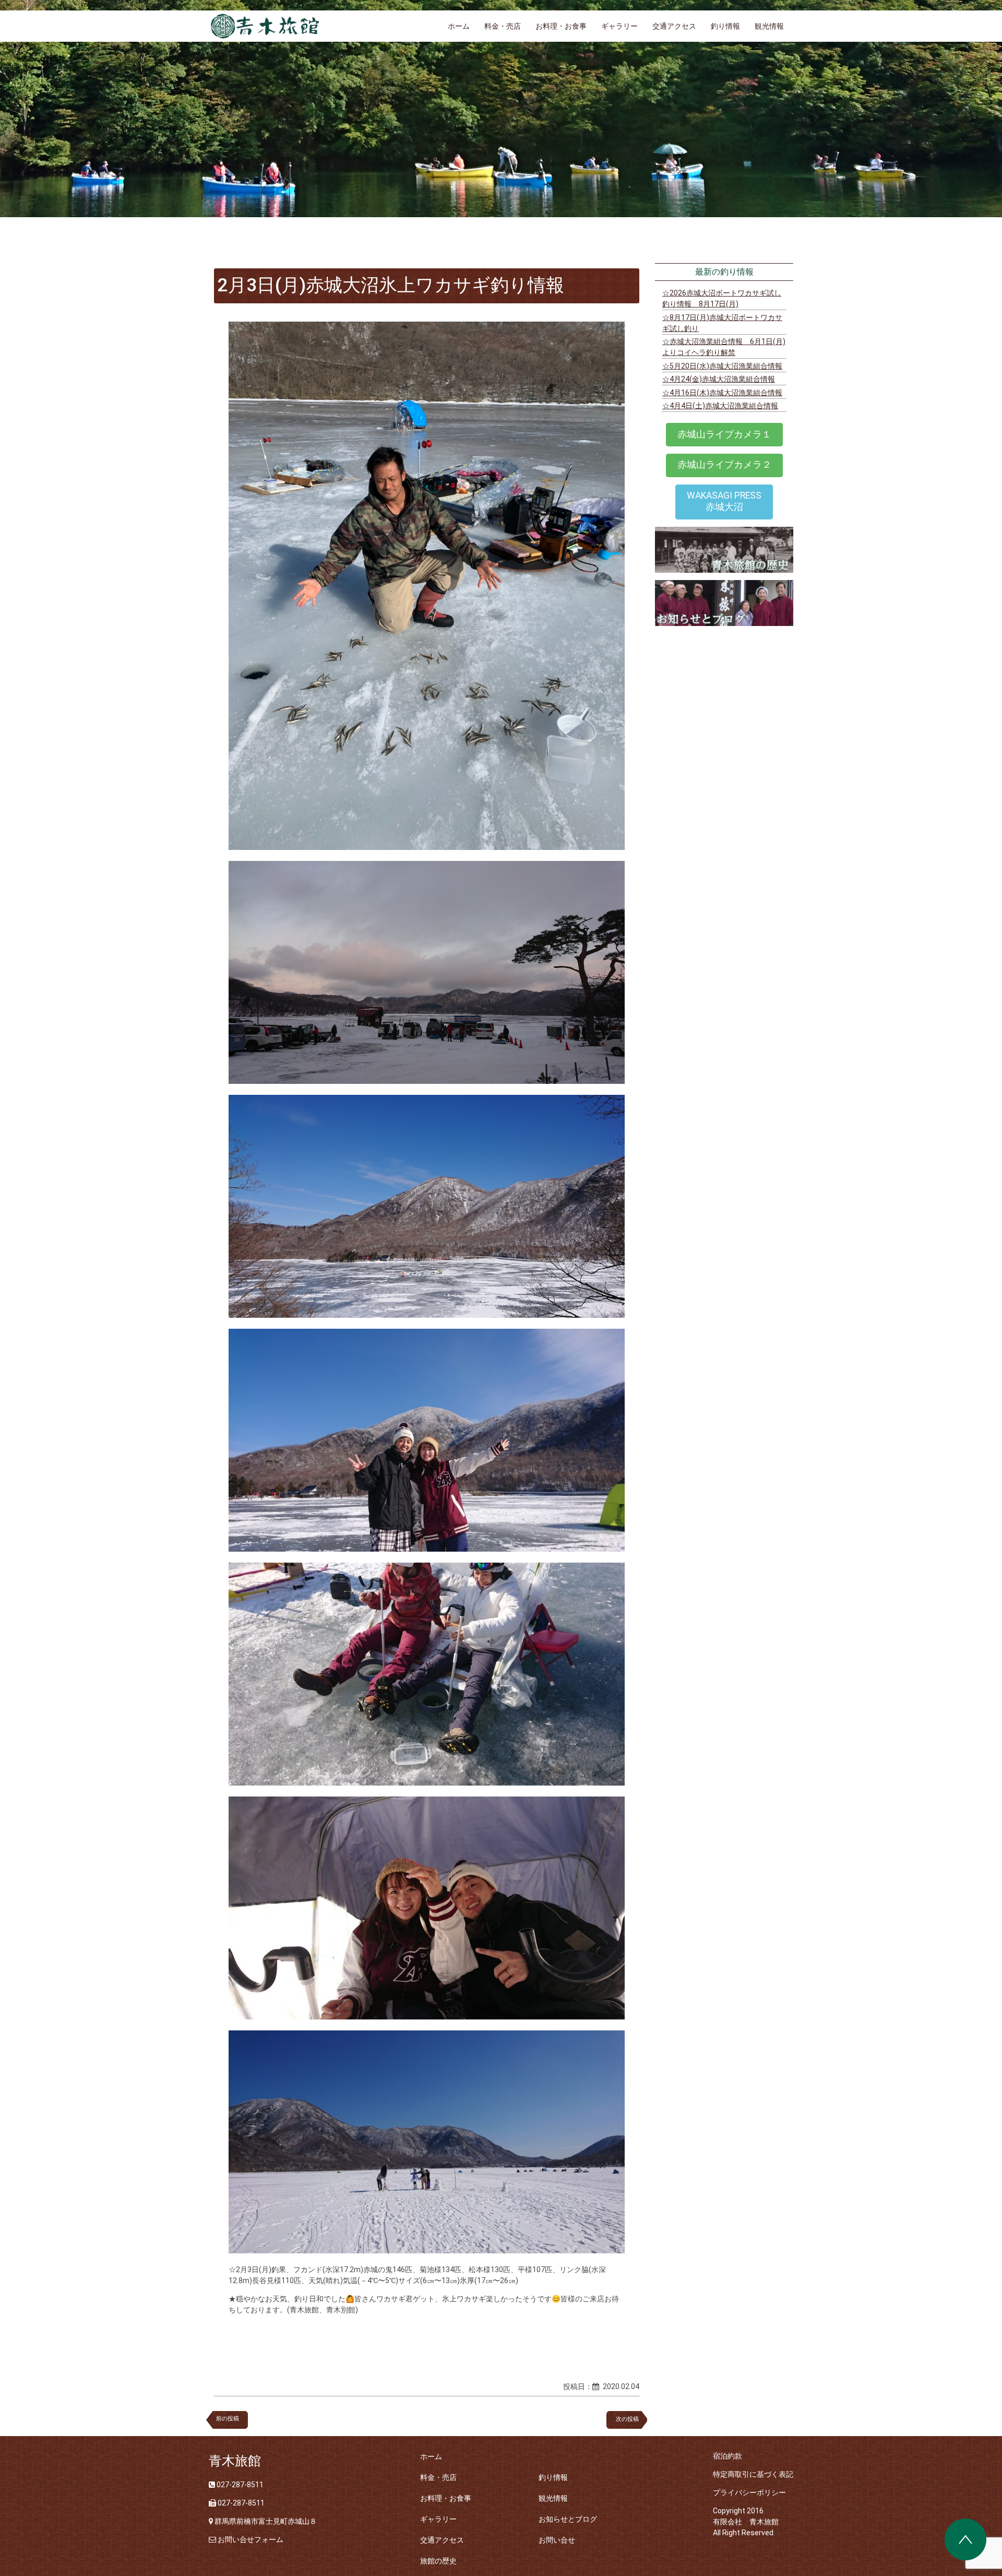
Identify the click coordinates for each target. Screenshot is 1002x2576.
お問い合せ (557, 2540)
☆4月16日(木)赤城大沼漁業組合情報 (722, 393)
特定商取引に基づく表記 (753, 2474)
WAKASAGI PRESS (724, 501)
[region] (501, 109)
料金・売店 (503, 26)
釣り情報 (725, 26)
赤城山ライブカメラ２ (724, 465)
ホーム (459, 26)
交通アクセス (674, 26)
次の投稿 (630, 2419)
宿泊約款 (727, 2456)
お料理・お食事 (561, 26)
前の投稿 (228, 2419)
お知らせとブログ (568, 2519)
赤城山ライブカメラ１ (724, 434)
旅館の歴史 (438, 2561)
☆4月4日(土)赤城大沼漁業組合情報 (720, 406)
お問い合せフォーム (250, 2539)
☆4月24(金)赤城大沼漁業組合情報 (719, 379)
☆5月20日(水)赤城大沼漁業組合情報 (722, 366)
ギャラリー (619, 26)
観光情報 (769, 26)
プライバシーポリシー (749, 2492)
